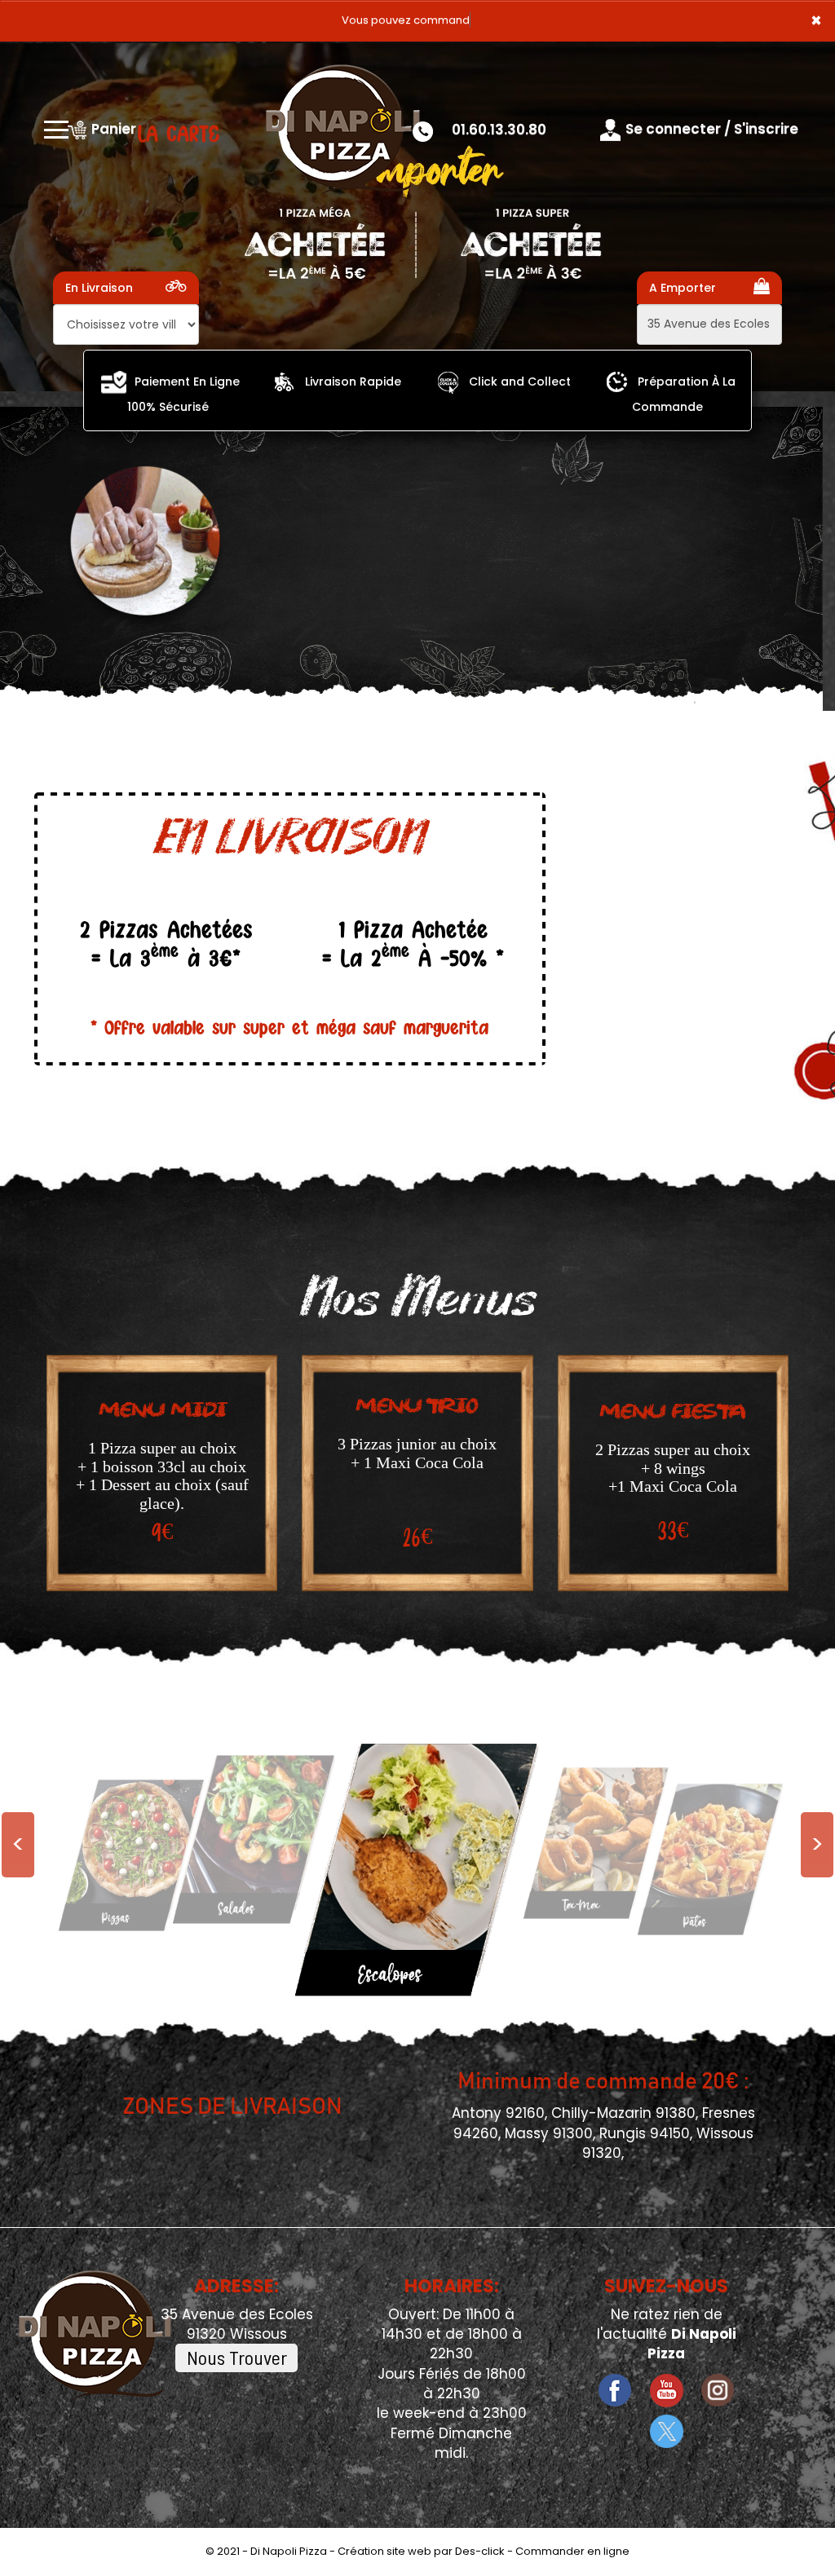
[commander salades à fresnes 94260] (703, 1858)
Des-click (480, 2551)
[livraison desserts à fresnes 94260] (246, 1841)
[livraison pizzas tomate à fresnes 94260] (617, 382)
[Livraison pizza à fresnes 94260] (342, 130)
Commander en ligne (572, 2551)
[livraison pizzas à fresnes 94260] (114, 382)
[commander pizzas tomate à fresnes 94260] (448, 382)
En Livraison (99, 288)
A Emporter (683, 288)
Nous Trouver (237, 2357)
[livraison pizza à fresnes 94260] (284, 382)
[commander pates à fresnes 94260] (395, 1868)
